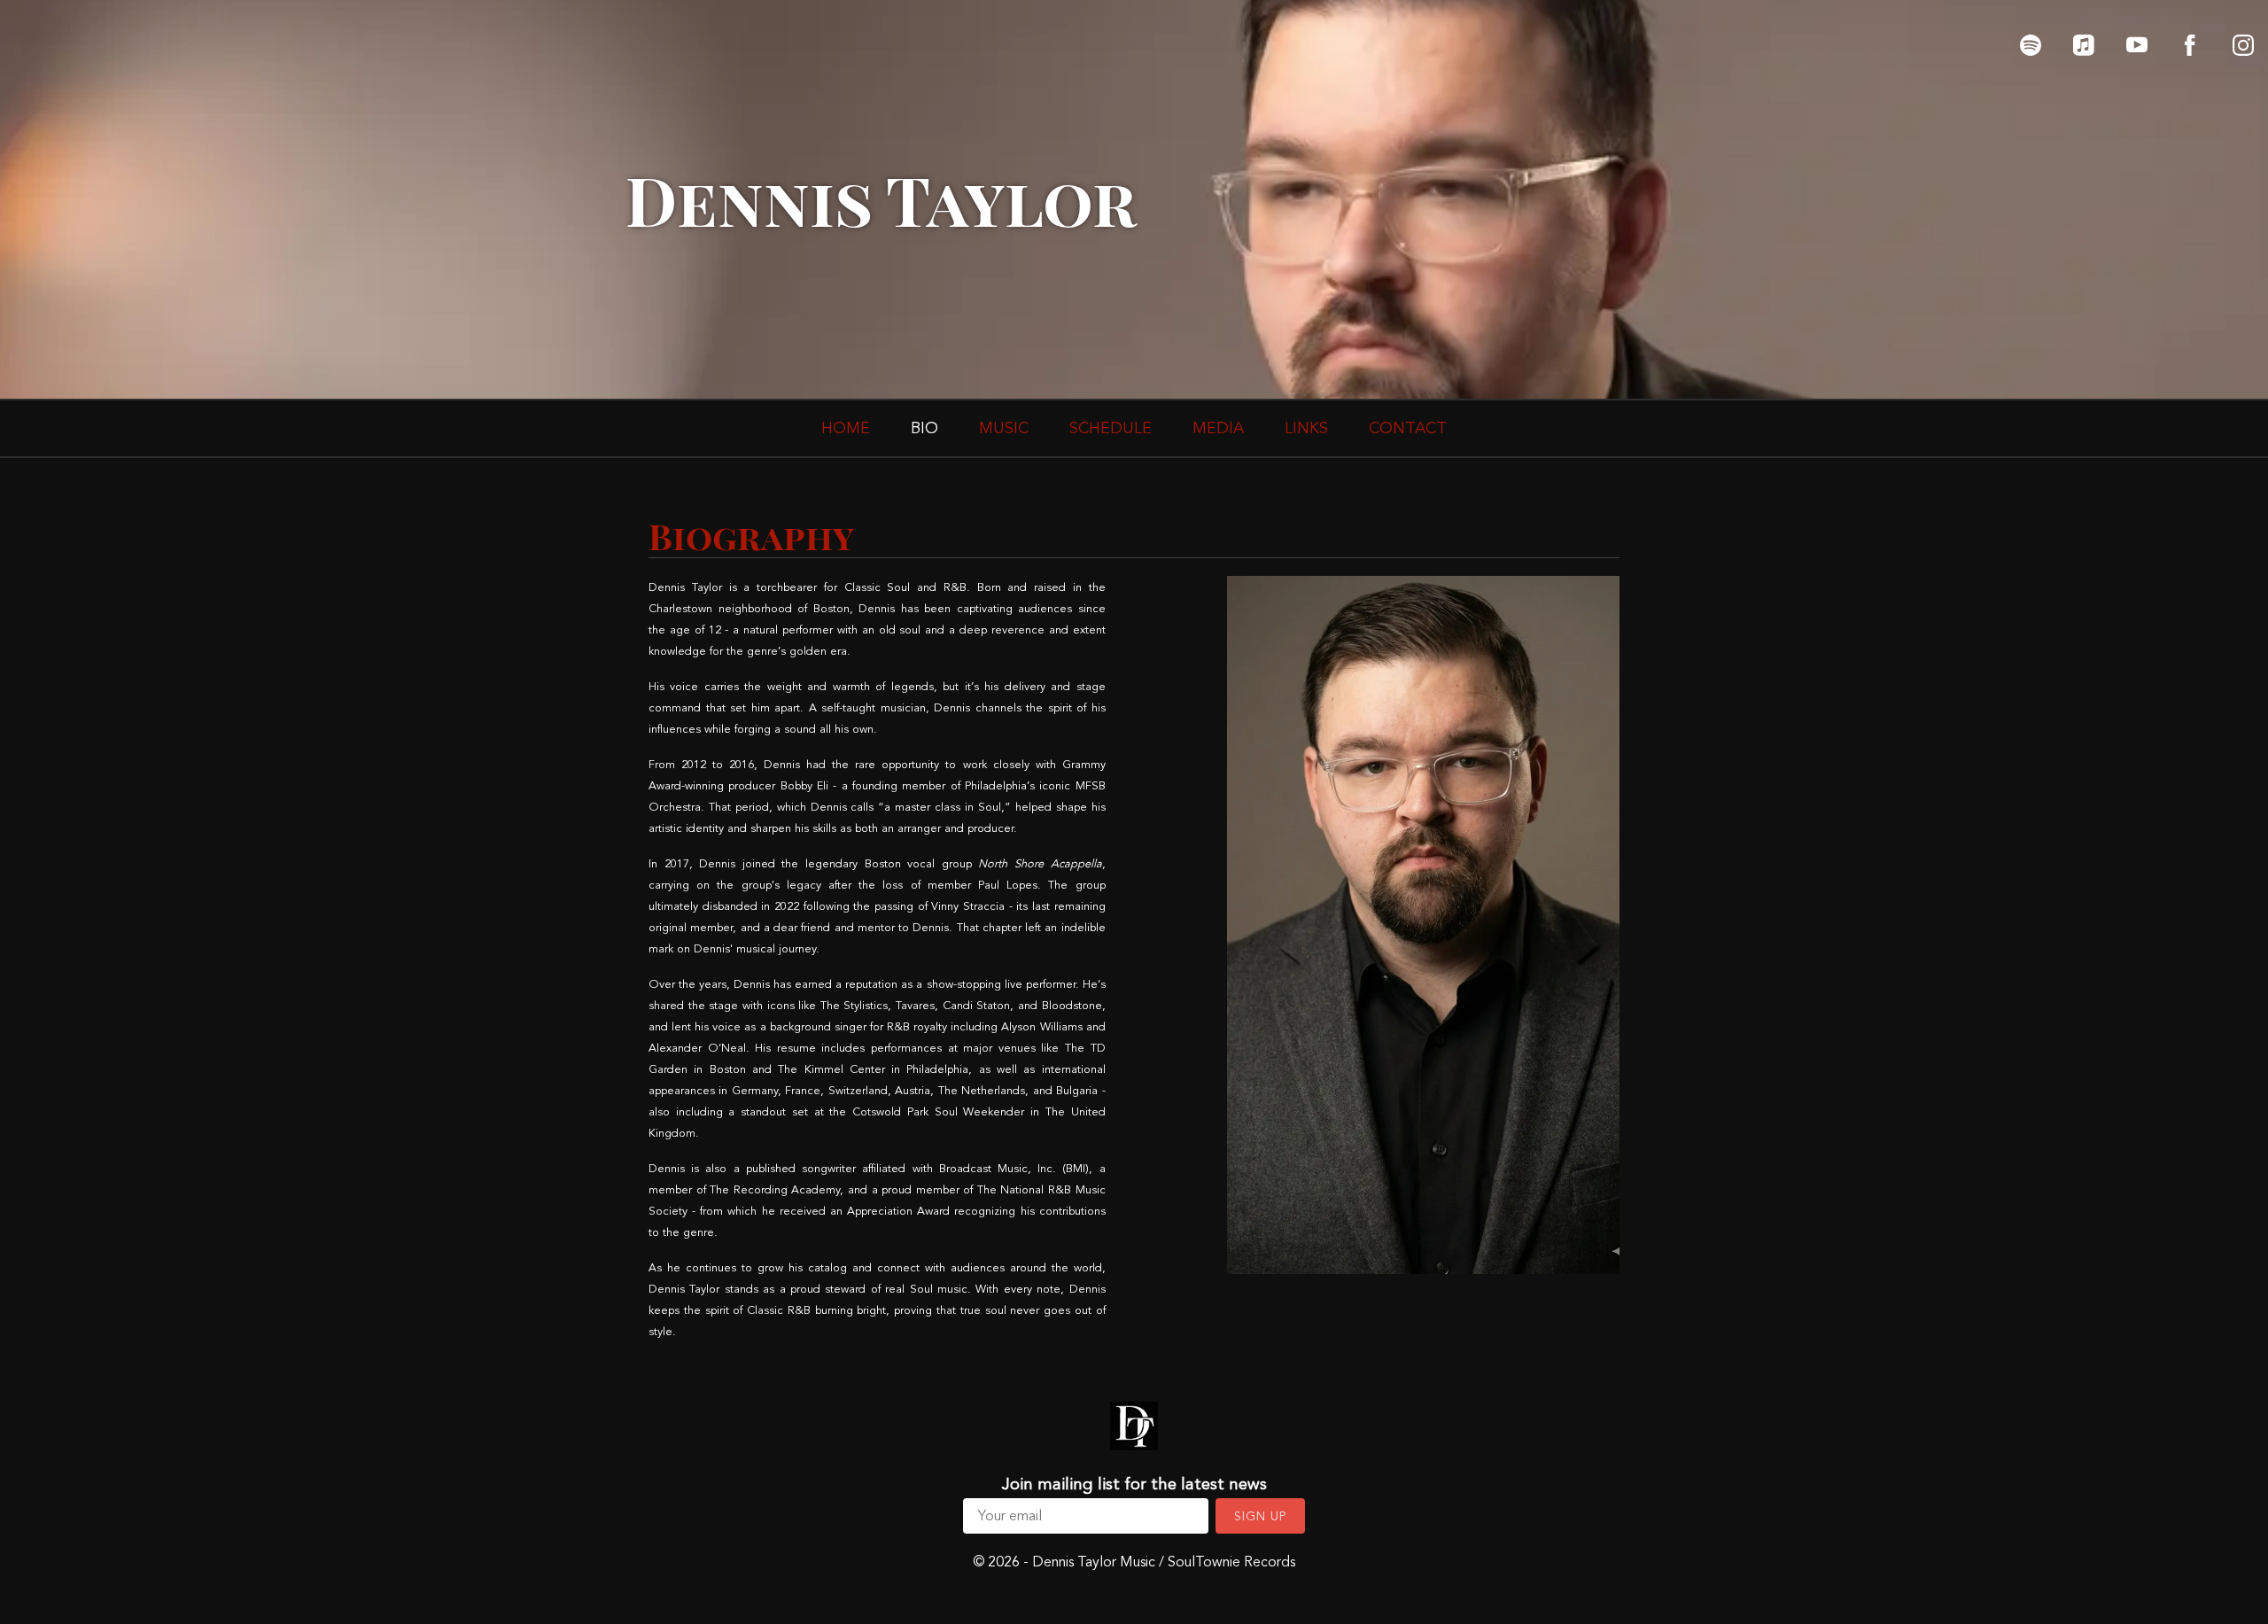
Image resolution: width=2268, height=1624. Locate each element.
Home (846, 428)
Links (1306, 428)
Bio (924, 428)
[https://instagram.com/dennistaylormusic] (2243, 45)
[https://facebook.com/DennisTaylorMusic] (2190, 45)
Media (1218, 428)
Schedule (1111, 428)
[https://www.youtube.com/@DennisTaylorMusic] (2137, 45)
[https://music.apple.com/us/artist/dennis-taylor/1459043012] (2084, 45)
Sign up (1260, 1516)
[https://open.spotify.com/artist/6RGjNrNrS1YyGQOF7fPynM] (2031, 45)
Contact (1408, 428)
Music (1004, 428)
